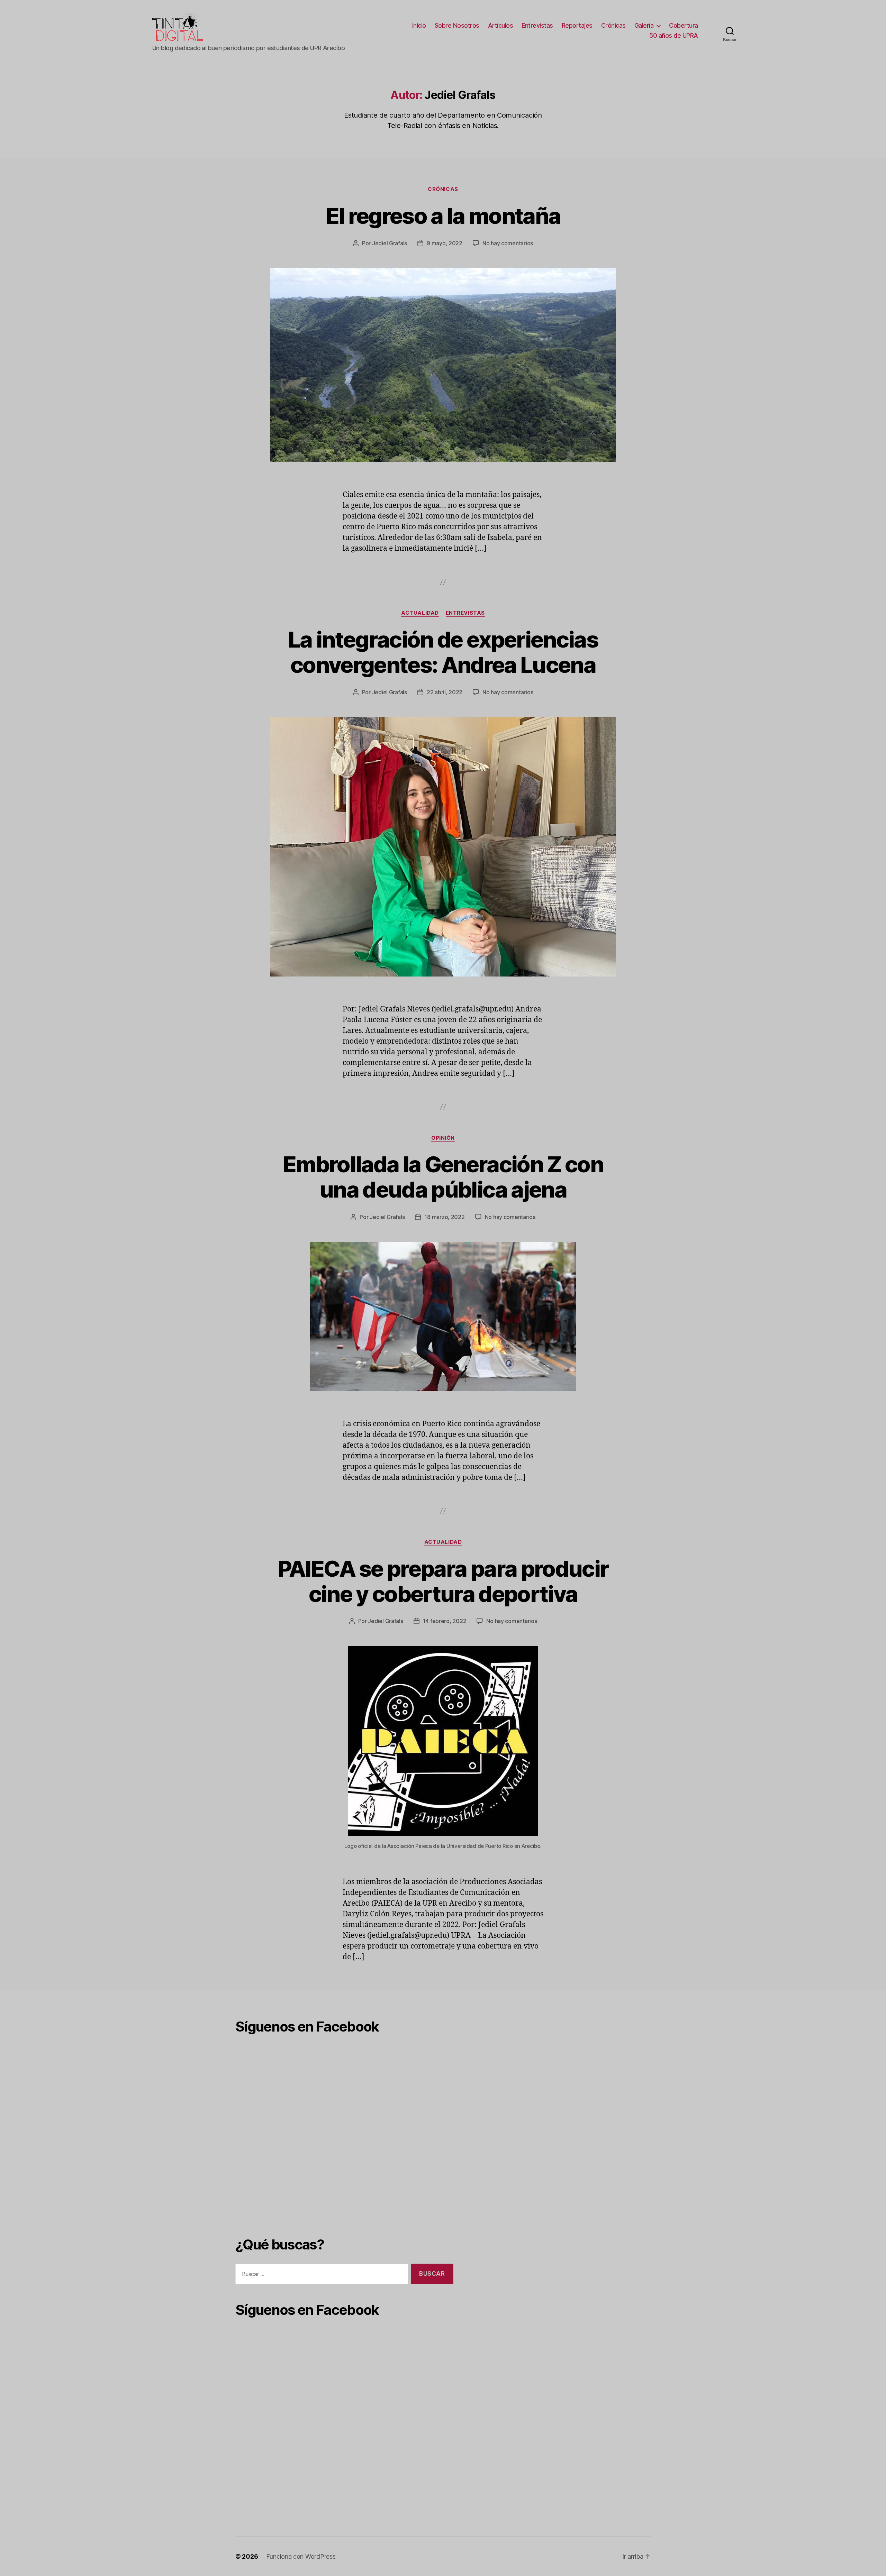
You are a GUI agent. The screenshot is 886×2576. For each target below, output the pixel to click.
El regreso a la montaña (443, 216)
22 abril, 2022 (445, 692)
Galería (644, 25)
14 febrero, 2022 (445, 1621)
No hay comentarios (508, 243)
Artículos (501, 25)
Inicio (419, 25)
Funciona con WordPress (301, 2556)
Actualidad (420, 613)
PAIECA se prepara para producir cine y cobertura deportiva (443, 1581)
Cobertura (684, 25)
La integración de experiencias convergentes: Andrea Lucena (443, 652)
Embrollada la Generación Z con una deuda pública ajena (443, 1177)
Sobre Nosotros (457, 25)
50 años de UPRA (674, 35)
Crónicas (613, 25)
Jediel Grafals (390, 243)
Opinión (443, 1138)
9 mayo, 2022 (445, 243)
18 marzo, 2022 (444, 1217)
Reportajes (577, 25)
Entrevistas (537, 25)
